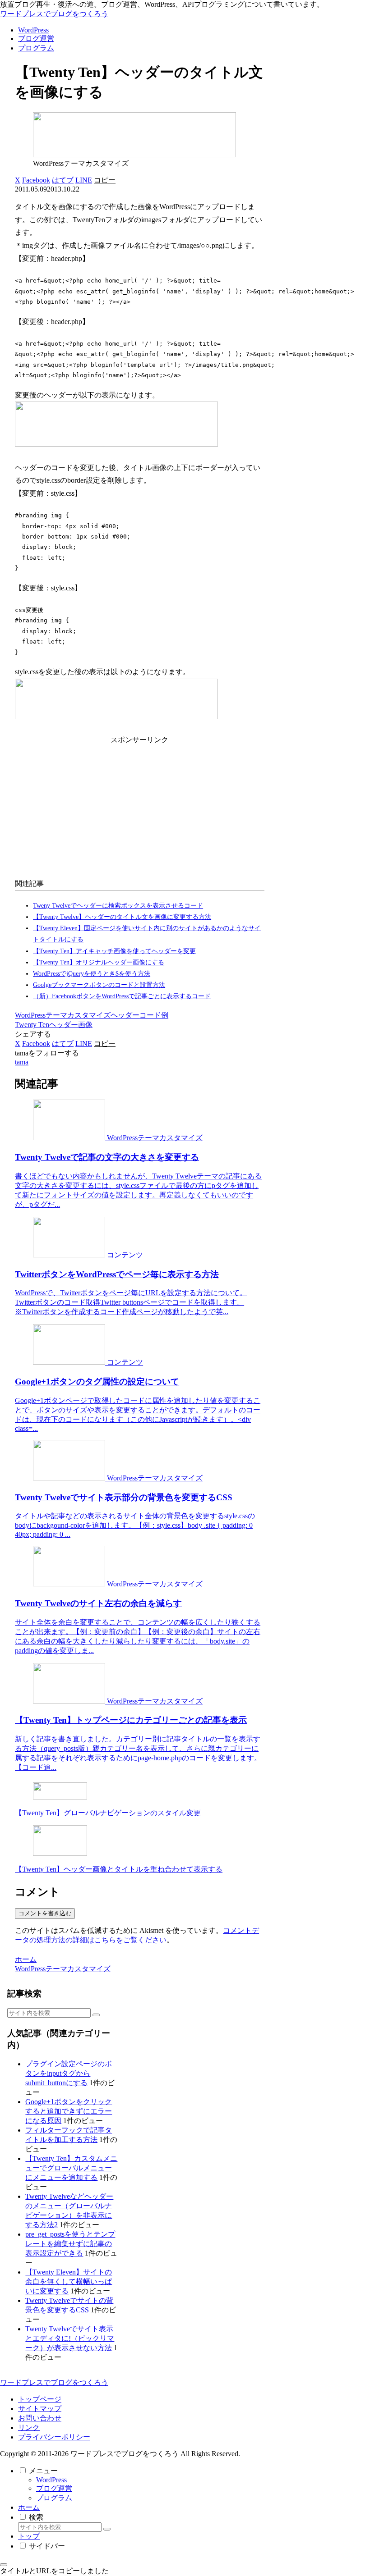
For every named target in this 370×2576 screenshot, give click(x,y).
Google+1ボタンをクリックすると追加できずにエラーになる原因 (69, 2111)
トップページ (40, 2399)
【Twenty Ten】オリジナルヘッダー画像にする (99, 962)
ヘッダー (125, 1015)
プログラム (54, 2498)
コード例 (154, 1015)
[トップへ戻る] (4, 2565)
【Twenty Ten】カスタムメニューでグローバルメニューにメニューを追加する (71, 2168)
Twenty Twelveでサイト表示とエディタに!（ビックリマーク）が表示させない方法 (70, 2338)
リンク (29, 2428)
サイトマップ (40, 2409)
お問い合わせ (40, 2418)
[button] (105, 180)
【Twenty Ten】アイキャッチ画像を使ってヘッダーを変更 (114, 951)
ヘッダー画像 (71, 1025)
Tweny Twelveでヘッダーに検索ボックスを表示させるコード (118, 906)
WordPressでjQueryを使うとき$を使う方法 (92, 974)
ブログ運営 (54, 2488)
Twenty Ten (32, 1025)
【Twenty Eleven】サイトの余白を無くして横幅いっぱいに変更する (69, 2281)
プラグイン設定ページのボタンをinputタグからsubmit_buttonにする (69, 2073)
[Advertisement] (140, 810)
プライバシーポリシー (54, 2437)
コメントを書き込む (45, 1913)
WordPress (51, 2480)
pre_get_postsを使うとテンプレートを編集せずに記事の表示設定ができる (70, 2244)
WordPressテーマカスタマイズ (63, 1015)
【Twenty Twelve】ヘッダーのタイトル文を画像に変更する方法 (122, 917)
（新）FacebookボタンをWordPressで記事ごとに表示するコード (122, 996)
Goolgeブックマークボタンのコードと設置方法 (99, 985)
